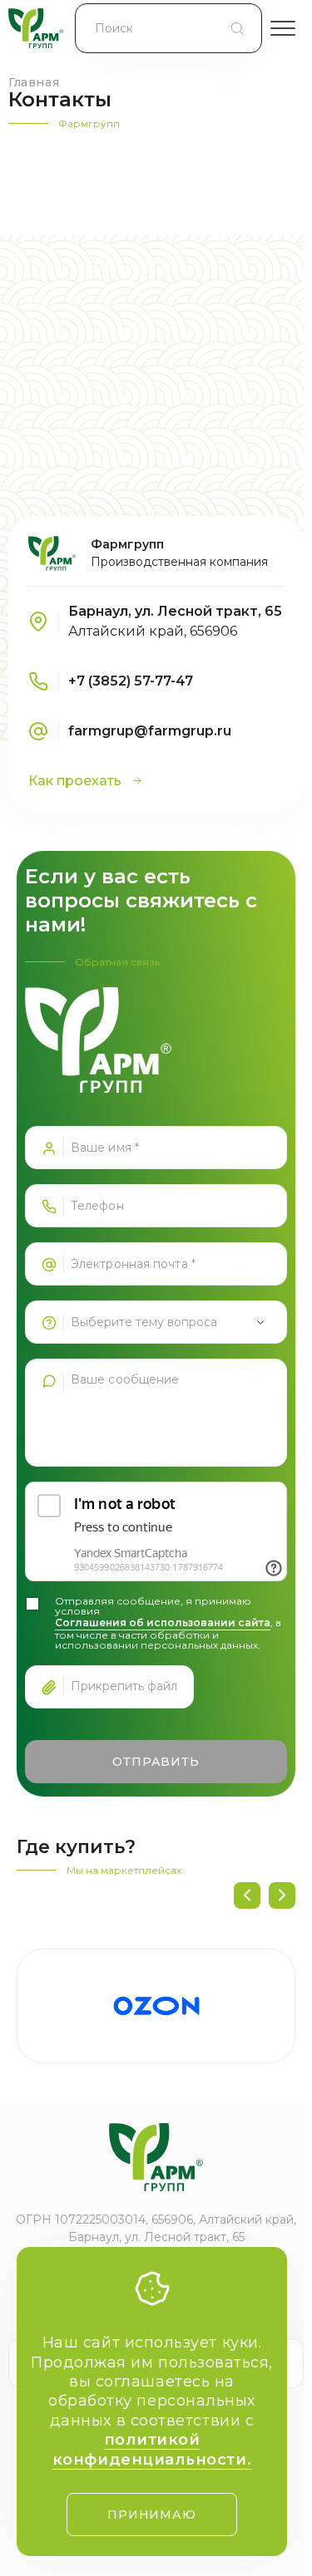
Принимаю (152, 2515)
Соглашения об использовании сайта (163, 1622)
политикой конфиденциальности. (152, 2449)
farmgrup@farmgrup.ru (150, 731)
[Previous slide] (247, 1895)
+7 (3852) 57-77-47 (131, 681)
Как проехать (75, 781)
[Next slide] (282, 1895)
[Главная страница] (36, 28)
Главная (34, 82)
